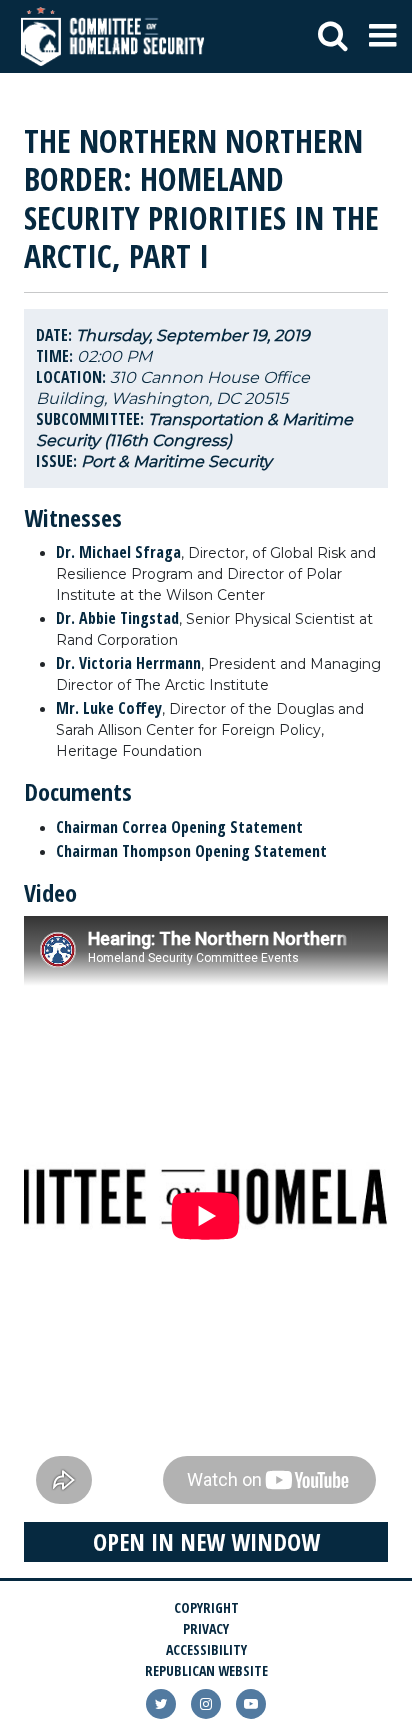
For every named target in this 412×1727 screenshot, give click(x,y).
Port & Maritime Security (176, 461)
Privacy (206, 1628)
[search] (333, 37)
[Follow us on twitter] (161, 1704)
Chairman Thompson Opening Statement (191, 851)
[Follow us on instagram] (206, 1704)
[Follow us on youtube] (251, 1704)
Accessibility (206, 1649)
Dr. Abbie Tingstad (117, 618)
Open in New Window (206, 1541)
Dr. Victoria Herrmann (128, 663)
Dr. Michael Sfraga (118, 552)
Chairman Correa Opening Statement (179, 827)
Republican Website (206, 1670)
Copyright (206, 1607)
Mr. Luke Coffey (109, 708)
